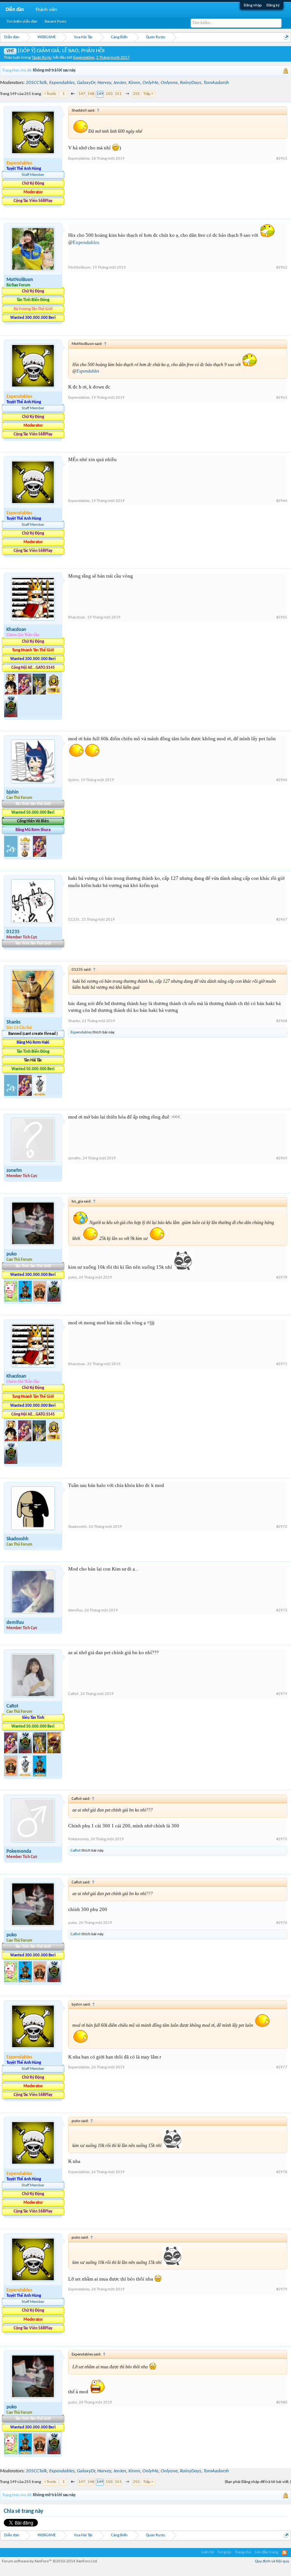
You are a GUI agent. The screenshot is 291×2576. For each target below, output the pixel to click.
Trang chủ (243, 2552)
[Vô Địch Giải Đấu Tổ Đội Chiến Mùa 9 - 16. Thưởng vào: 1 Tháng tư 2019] (54, 1300)
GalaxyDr (86, 83)
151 (118, 94)
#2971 (282, 1364)
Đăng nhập (253, 5)
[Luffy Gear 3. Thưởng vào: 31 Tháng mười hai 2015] (11, 693)
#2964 (282, 501)
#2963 (282, 398)
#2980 (282, 2403)
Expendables (84, 58)
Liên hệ (208, 2552)
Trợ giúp (224, 2552)
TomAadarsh (216, 83)
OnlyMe (150, 83)
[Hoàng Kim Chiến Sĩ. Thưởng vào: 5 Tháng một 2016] (40, 693)
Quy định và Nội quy (272, 2561)
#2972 (282, 1527)
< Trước (50, 94)
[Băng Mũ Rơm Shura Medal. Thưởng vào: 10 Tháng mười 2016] (26, 855)
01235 (13, 932)
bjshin (13, 792)
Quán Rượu (42, 58)
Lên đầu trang (267, 2552)
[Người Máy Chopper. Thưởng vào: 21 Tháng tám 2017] (40, 855)
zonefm (14, 1171)
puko (12, 1254)
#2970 (282, 1278)
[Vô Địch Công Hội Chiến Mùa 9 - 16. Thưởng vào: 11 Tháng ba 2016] (54, 693)
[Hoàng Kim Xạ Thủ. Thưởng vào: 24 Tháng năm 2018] (40, 1752)
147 (82, 94)
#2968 (282, 1021)
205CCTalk (36, 83)
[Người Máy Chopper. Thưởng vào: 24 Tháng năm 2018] (11, 1752)
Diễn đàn (15, 10)
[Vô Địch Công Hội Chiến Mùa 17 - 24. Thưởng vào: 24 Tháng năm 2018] (54, 1752)
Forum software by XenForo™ (50, 2561)
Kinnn (134, 83)
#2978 (282, 2172)
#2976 (282, 1923)
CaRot (13, 1706)
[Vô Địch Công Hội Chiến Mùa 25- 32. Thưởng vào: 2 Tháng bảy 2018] (26, 1775)
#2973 (282, 1610)
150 (109, 94)
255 (136, 94)
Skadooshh (17, 1539)
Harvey (104, 83)
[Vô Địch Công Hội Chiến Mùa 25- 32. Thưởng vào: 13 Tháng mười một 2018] (40, 1095)
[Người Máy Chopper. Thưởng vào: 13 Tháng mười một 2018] (26, 1095)
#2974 (282, 1694)
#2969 (282, 1158)
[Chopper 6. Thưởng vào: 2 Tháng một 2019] (11, 1300)
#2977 (282, 2067)
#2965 (282, 618)
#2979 (282, 2289)
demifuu (15, 1623)
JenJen (120, 83)
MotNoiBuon (20, 280)
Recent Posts (56, 22)
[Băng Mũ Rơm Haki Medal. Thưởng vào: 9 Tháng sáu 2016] (11, 855)
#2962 (282, 268)
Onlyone (169, 83)
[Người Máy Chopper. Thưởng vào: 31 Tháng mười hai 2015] (25, 693)
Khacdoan (16, 630)
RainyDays (191, 83)
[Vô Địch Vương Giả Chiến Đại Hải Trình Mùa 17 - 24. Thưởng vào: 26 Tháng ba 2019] (40, 1300)
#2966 (282, 780)
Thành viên (46, 10)
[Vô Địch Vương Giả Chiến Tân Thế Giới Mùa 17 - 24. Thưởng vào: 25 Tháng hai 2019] (26, 1300)
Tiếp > (148, 94)
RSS (285, 2553)
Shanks (13, 1022)
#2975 (282, 1839)
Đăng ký (273, 5)
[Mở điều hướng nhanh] (286, 37)
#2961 (282, 159)
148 (91, 94)
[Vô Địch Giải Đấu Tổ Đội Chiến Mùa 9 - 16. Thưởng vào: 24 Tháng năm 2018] (26, 1752)
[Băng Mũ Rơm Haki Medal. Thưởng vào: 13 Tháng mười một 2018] (11, 1095)
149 (100, 94)
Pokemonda (19, 1851)
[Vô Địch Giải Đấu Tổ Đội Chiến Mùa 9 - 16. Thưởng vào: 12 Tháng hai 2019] (11, 716)
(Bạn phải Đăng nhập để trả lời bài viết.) (258, 2482)
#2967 (282, 920)
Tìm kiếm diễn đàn (22, 22)
